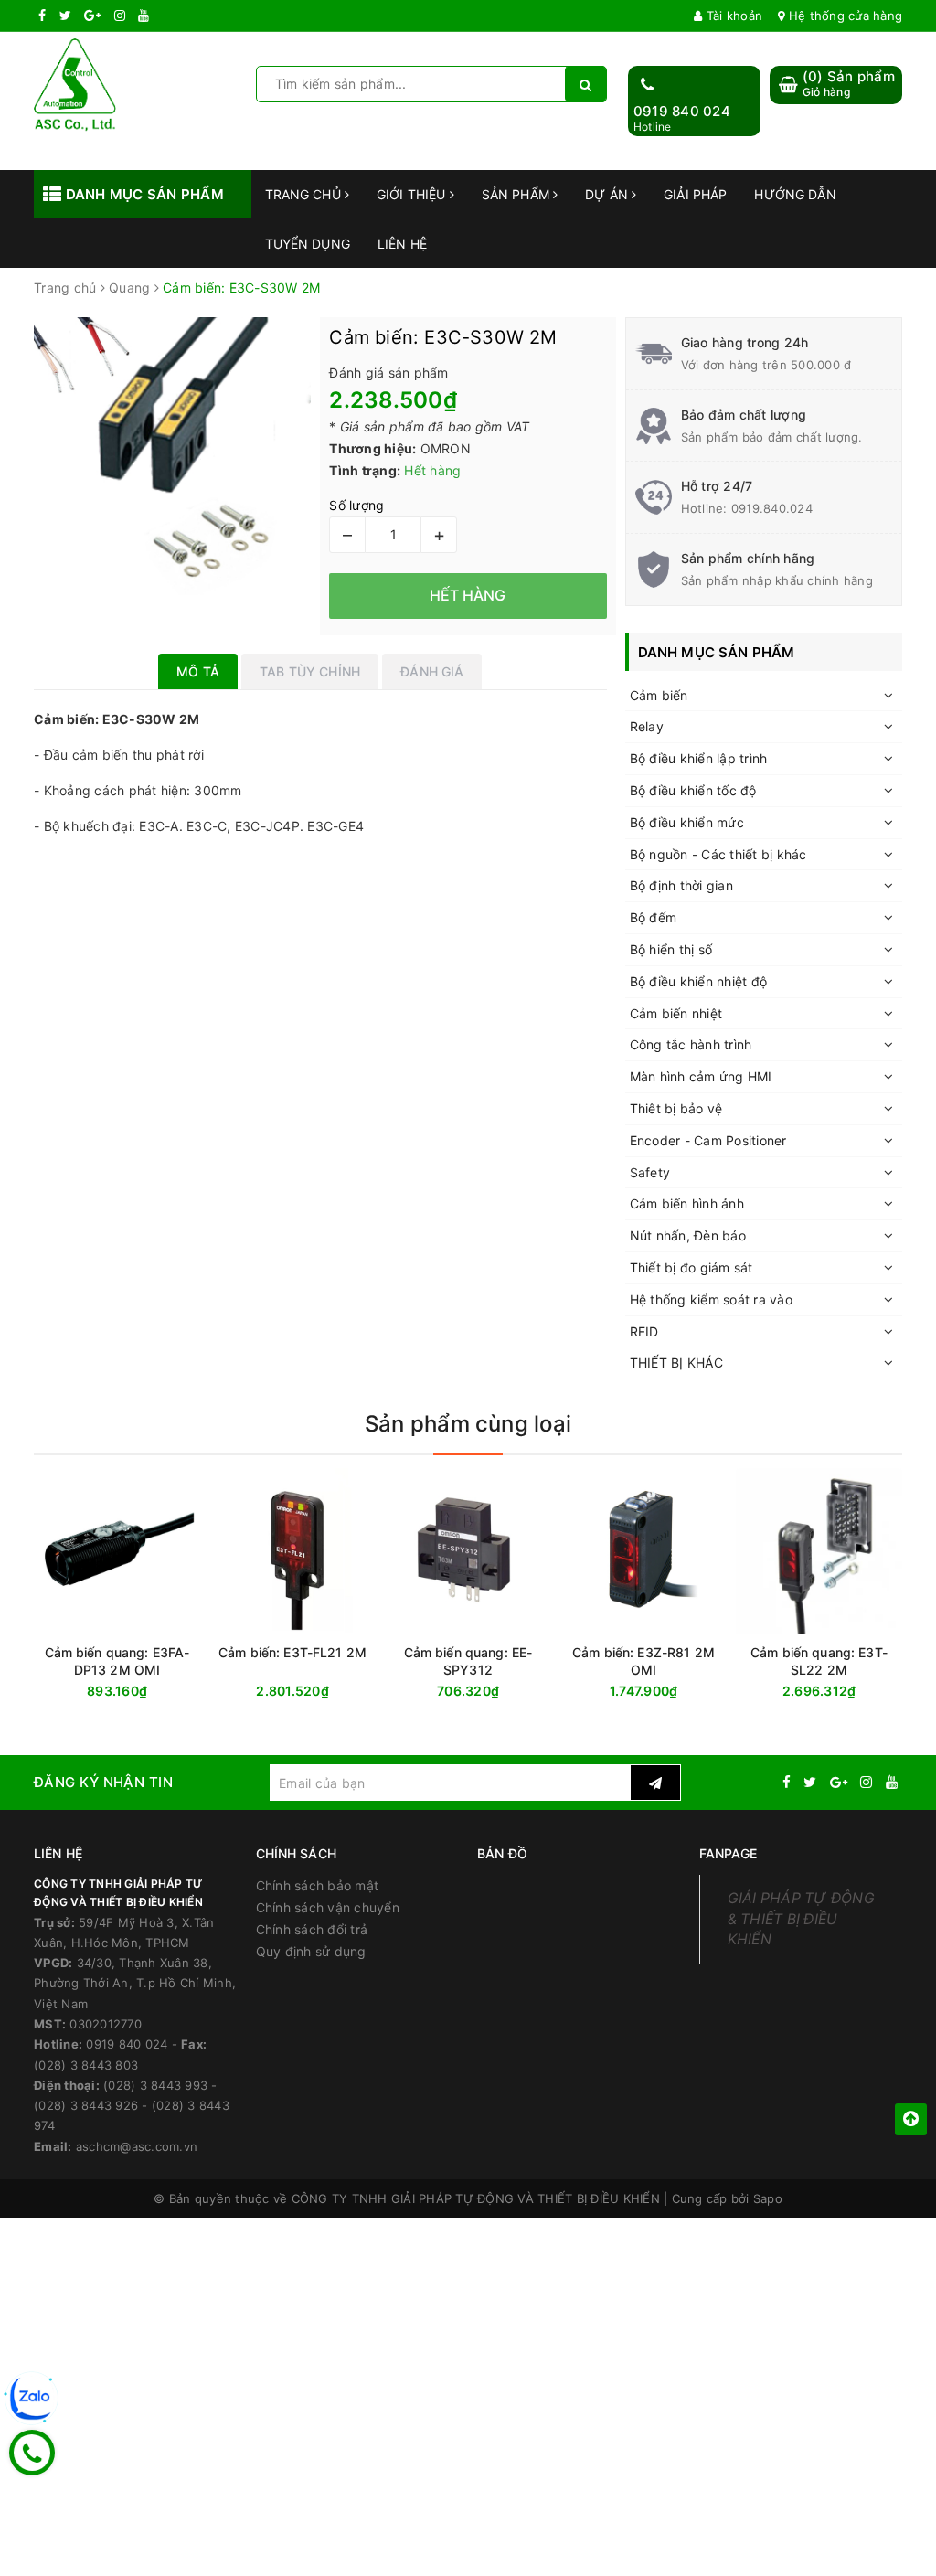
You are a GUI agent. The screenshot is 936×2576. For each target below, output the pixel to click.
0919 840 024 (682, 111)
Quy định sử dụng (311, 1951)
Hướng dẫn (795, 194)
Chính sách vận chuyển (328, 1907)
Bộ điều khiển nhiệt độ (699, 981)
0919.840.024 (772, 508)
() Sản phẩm (849, 84)
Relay (647, 726)
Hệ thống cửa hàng (844, 16)
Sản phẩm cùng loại (468, 1424)
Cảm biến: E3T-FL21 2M (292, 1652)
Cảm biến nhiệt (676, 1013)
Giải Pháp (695, 194)
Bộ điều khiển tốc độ (693, 790)
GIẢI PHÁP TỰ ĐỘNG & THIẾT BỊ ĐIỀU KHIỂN (801, 1919)
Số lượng (356, 505)
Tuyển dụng (308, 244)
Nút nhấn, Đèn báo (688, 1235)
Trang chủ (305, 194)
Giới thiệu (413, 194)
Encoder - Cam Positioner (708, 1140)
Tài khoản (733, 16)
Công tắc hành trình (691, 1044)
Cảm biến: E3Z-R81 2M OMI (643, 1661)
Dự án (608, 194)
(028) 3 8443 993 (155, 2085)
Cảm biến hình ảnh (687, 1203)
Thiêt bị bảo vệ (676, 1108)
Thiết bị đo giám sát (691, 1267)
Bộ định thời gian (681, 885)
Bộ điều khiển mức (687, 822)
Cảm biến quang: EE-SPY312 (468, 1661)
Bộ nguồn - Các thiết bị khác (718, 854)
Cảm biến (659, 695)
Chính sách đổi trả (312, 1929)
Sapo (768, 2198)
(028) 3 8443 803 (86, 2065)
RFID (644, 1331)
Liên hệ (402, 244)
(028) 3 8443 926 (86, 2105)
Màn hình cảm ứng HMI (701, 1076)
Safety (650, 1172)
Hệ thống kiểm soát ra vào (711, 1299)
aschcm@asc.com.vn (137, 2146)
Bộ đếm (654, 917)
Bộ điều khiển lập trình (699, 758)
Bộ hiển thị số (671, 949)
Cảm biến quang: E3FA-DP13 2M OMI (117, 1661)
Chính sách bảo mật (318, 1885)
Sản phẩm (517, 194)
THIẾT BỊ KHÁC (676, 1363)
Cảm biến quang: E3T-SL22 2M (819, 1661)
